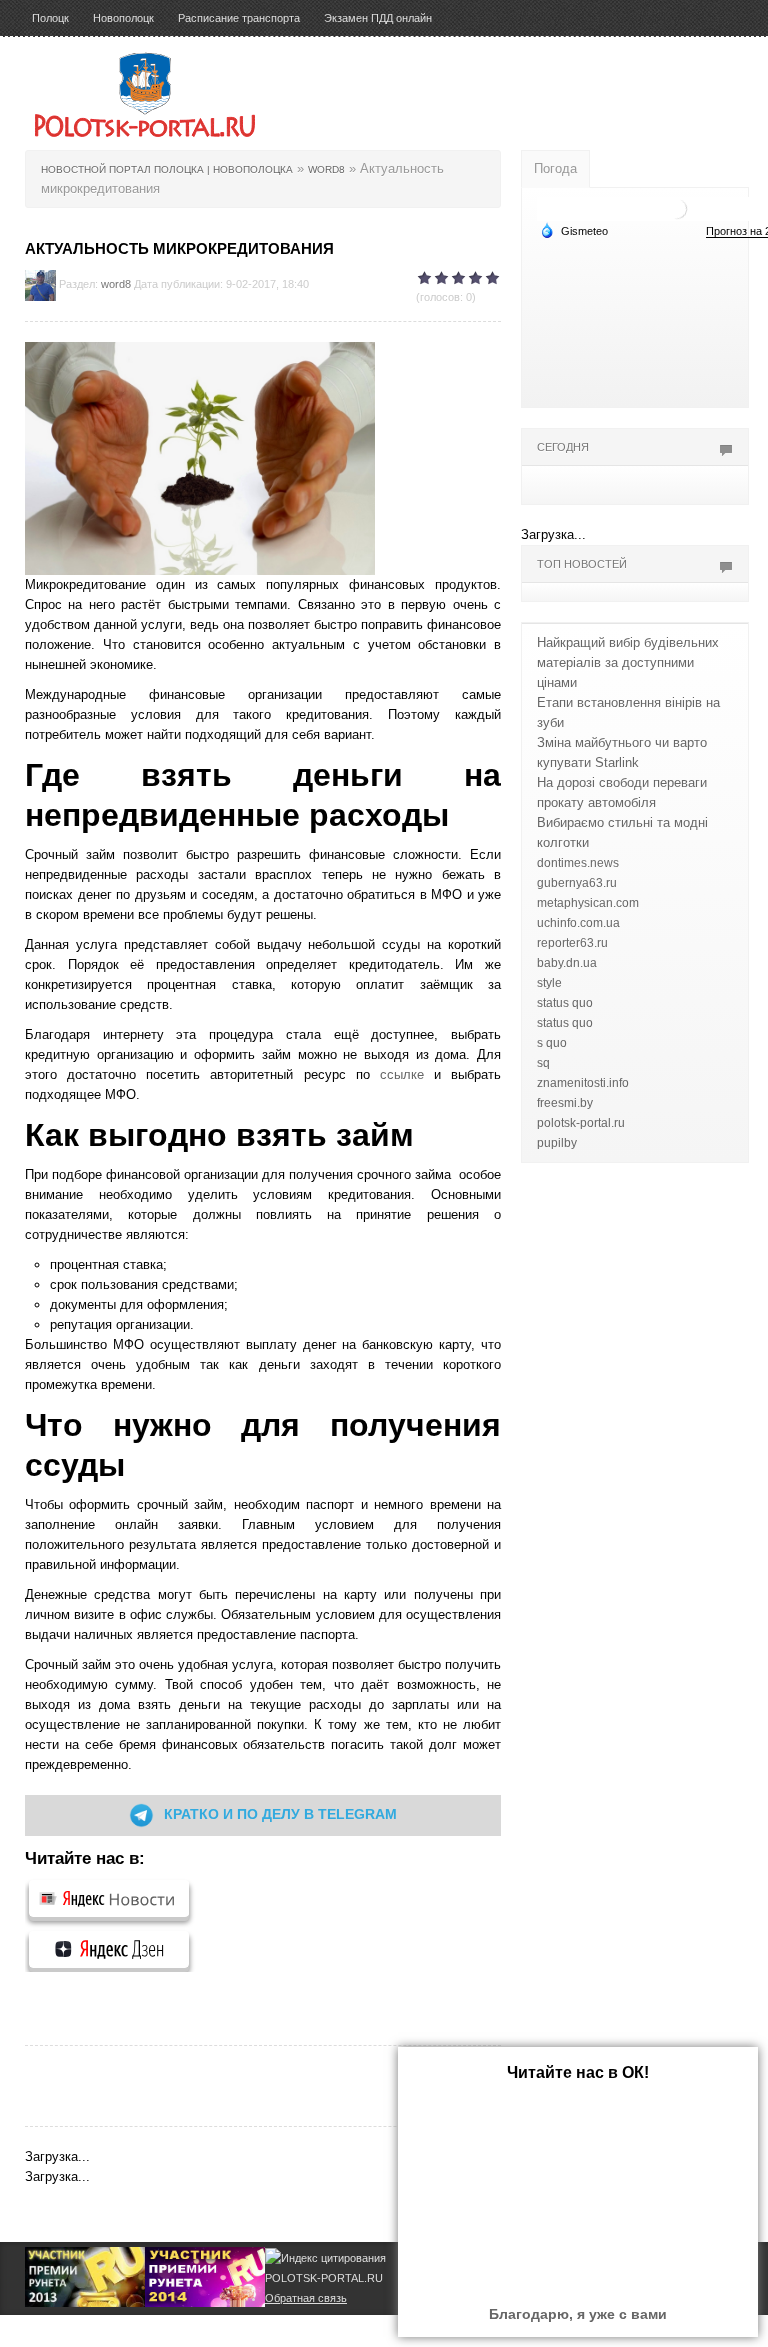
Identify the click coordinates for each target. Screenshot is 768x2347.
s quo (552, 1043)
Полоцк (50, 18)
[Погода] (574, 230)
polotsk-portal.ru (581, 1123)
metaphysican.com (588, 903)
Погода (555, 168)
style (549, 983)
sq (543, 1063)
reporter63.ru (572, 943)
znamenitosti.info (583, 1083)
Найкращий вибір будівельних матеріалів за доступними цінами (628, 662)
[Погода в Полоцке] (677, 207)
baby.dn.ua (567, 963)
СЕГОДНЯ (563, 447)
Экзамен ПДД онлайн (378, 18)
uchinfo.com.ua (578, 923)
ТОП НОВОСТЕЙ (582, 564)
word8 (116, 284)
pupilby (557, 1143)
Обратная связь (306, 2298)
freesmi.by (565, 1103)
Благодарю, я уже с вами (578, 2314)
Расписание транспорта (239, 18)
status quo (565, 1003)
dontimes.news (578, 863)
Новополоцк (123, 18)
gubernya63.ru (577, 883)
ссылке (402, 1074)
